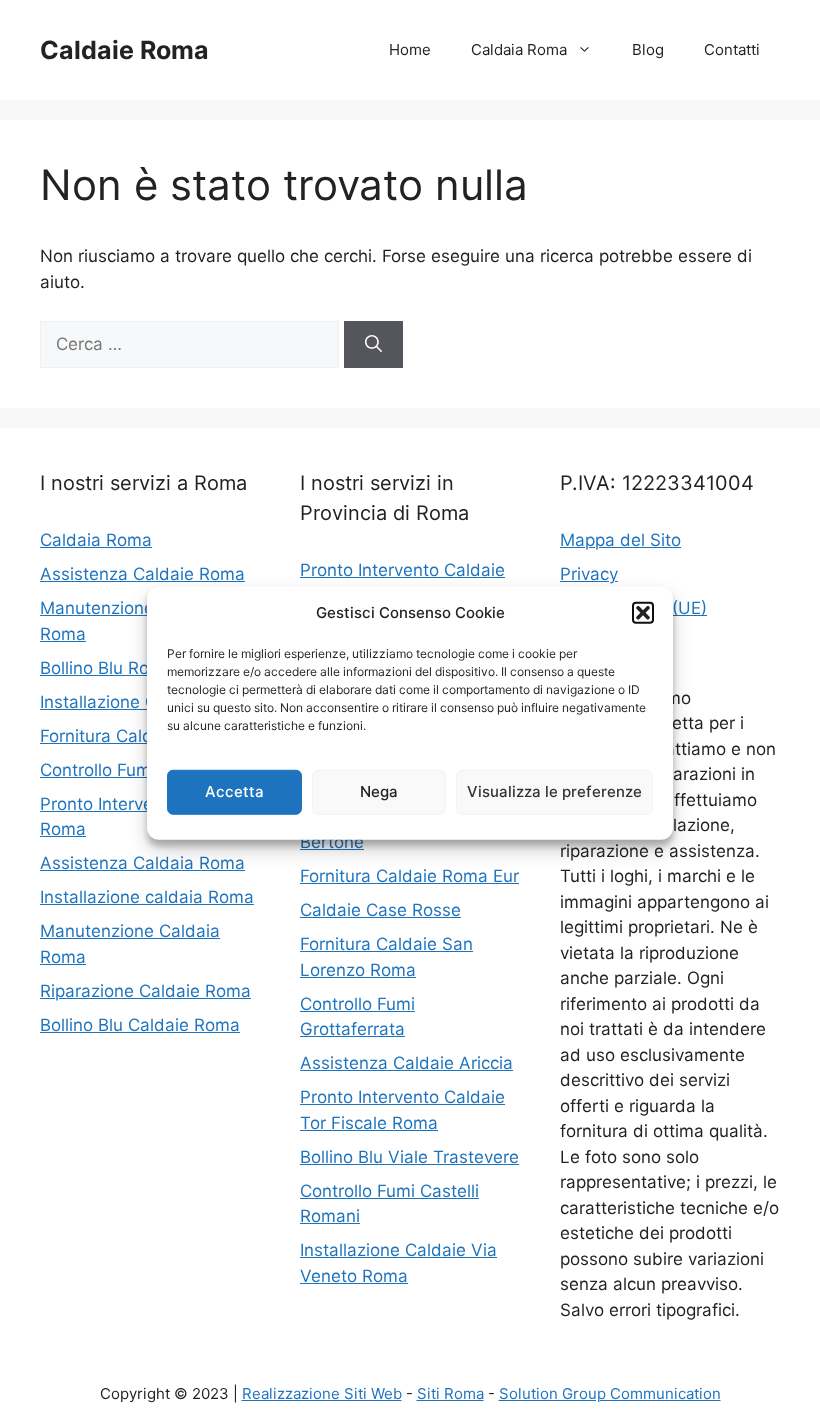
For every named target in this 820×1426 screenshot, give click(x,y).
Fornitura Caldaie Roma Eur (409, 876)
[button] (643, 613)
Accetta (234, 791)
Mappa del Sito (620, 540)
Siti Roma (450, 1393)
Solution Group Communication (610, 1393)
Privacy (589, 574)
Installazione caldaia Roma (147, 897)
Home (410, 49)
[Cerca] (373, 345)
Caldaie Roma (124, 50)
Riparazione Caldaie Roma (145, 991)
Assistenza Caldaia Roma (142, 863)
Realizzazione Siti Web (322, 1393)
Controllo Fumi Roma (123, 770)
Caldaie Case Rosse (380, 910)
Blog (648, 49)
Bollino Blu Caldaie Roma (140, 1025)
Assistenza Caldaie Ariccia (406, 1063)
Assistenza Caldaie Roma (142, 574)
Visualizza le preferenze (554, 791)
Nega (379, 791)
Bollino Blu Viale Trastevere (409, 1157)
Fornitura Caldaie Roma (134, 736)
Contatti (732, 49)
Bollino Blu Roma (107, 668)
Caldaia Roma (519, 49)
